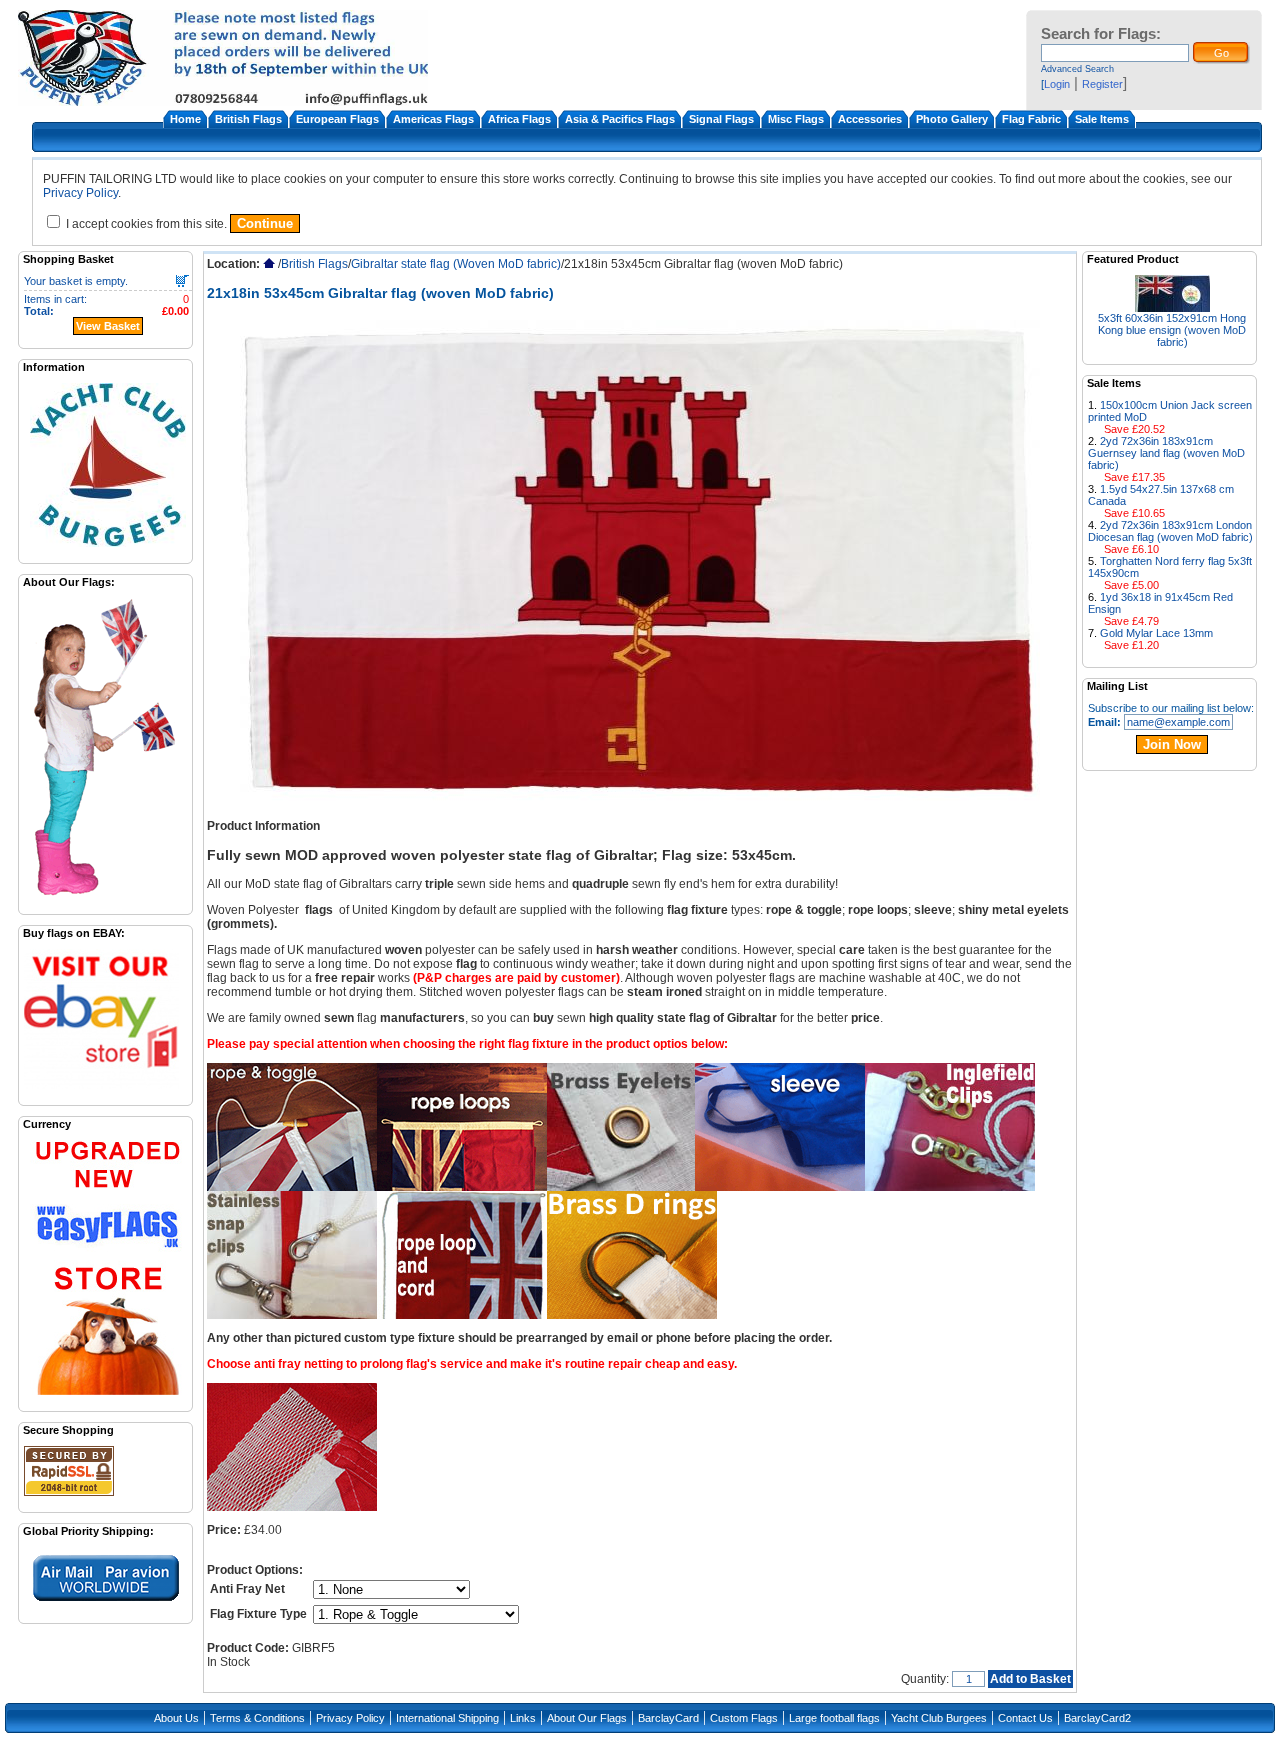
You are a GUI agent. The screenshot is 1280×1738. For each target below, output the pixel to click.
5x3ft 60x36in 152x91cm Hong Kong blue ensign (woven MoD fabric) (1172, 330)
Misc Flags (796, 119)
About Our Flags (587, 1718)
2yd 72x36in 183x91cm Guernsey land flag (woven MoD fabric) (1166, 453)
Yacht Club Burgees (939, 1718)
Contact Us (1025, 1718)
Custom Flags (744, 1718)
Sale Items (1102, 119)
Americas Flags (433, 119)
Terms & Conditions (257, 1718)
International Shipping (447, 1718)
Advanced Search (1077, 69)
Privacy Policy (80, 193)
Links (523, 1718)
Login (1057, 84)
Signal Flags (721, 119)
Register (1102, 84)
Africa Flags (519, 119)
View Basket (108, 326)
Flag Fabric (1031, 119)
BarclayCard (668, 1718)
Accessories (870, 119)
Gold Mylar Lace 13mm (1156, 633)
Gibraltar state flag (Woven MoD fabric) (456, 264)
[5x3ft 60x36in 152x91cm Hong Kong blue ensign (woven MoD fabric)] (1172, 306)
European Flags (337, 119)
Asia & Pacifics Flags (620, 119)
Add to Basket (1030, 1679)
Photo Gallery (952, 119)
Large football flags (834, 1718)
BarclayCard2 (1097, 1718)
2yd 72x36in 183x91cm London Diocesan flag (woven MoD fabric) (1170, 531)
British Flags (248, 119)
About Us (176, 1718)
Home (185, 119)
